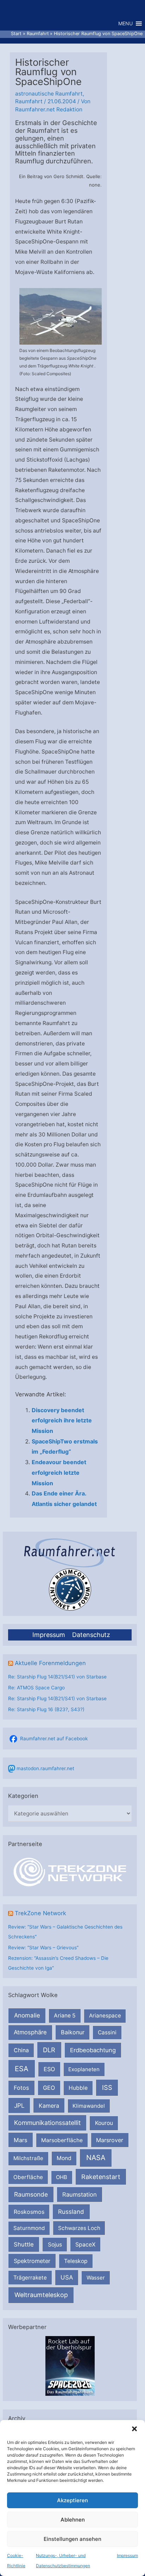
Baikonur (73, 2032)
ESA (22, 2069)
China (21, 2050)
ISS (107, 2087)
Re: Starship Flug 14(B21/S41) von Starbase (57, 1677)
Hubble (78, 2088)
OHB (62, 2177)
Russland (71, 2212)
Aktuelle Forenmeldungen (50, 1663)
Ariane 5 (65, 2016)
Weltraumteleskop (41, 2295)
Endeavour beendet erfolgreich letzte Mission (59, 1472)
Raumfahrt (29, 101)
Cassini (107, 2032)
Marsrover (110, 2140)
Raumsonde (31, 2194)
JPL (19, 2105)
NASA (96, 2158)
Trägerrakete (30, 2278)
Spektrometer (32, 2261)
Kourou (104, 2123)
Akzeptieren (72, 2500)
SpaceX (85, 2244)
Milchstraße (28, 2158)
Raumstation (80, 2195)
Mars (21, 2140)
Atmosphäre (30, 2032)
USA (67, 2277)
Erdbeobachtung (93, 2050)
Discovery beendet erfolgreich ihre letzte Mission (62, 1420)
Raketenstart (101, 2177)
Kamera (49, 2106)
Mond (64, 2158)
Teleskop (76, 2261)
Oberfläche (28, 2177)
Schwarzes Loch (79, 2228)
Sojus (55, 2245)
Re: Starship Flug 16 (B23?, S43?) (46, 1709)
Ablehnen (73, 2520)
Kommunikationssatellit (47, 2123)
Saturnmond (29, 2228)
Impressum (127, 2555)
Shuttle (24, 2244)
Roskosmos (29, 2212)
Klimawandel (89, 2106)
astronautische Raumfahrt (49, 94)
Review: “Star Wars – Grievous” (43, 1948)
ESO (49, 2069)
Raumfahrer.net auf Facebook (54, 1739)
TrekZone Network (40, 1913)
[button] (134, 2429)
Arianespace (105, 2016)
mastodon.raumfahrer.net (45, 1768)
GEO (49, 2088)
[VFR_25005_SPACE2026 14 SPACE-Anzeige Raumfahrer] (70, 2366)
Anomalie (27, 2015)
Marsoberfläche (62, 2140)
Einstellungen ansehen (72, 2539)
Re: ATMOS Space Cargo (36, 1688)
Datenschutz (91, 1635)
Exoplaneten (84, 2069)
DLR (49, 2050)
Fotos (21, 2088)
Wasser (96, 2278)
